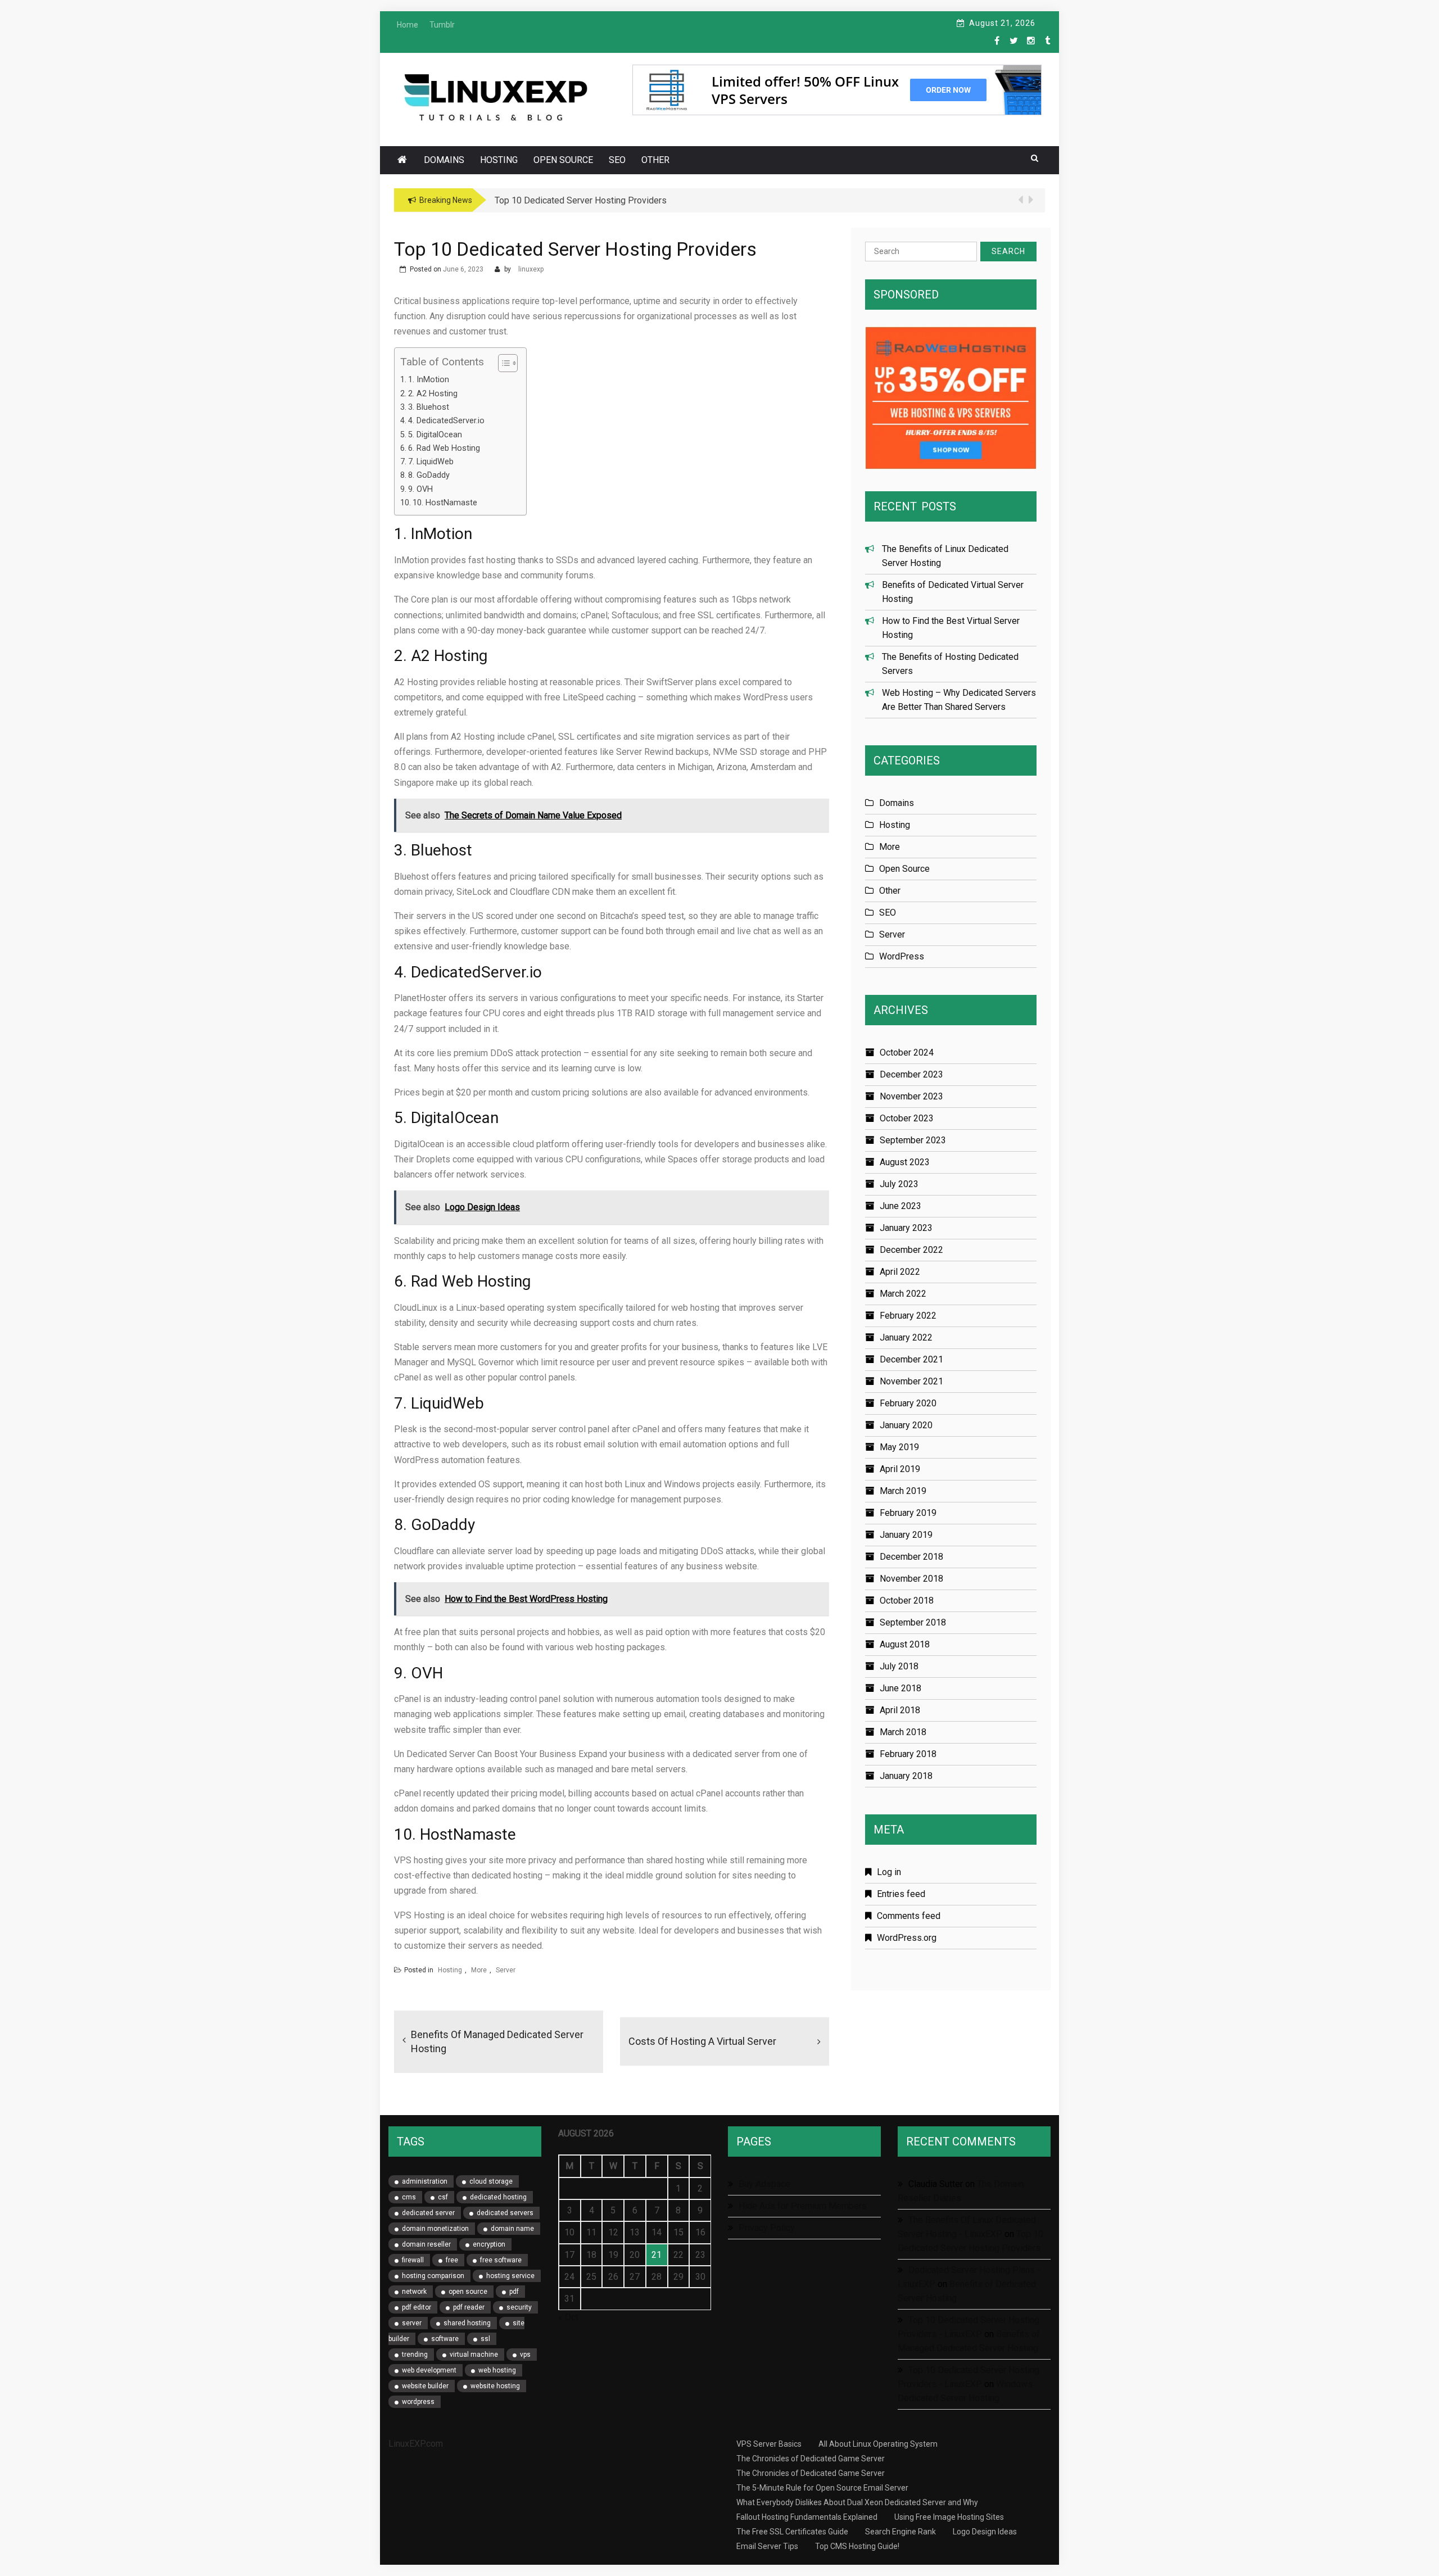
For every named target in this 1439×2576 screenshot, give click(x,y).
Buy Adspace (764, 2184)
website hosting (495, 2386)
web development (429, 2370)
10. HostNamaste (445, 503)
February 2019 (908, 1513)
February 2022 (908, 1316)
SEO (617, 160)
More (479, 1970)
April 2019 (900, 1469)
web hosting (497, 2370)
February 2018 (908, 1754)
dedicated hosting (498, 2197)
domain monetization (435, 2229)
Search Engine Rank (900, 2532)
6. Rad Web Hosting (444, 448)
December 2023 (911, 1074)
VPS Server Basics (769, 2444)
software (445, 2339)
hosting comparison (433, 2276)
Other (655, 160)
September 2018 (913, 1622)
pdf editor (417, 2307)
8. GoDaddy (429, 475)
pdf (514, 2292)
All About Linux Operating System (878, 2444)
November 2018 (911, 1579)
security (519, 2307)
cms (409, 2197)
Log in (889, 1872)
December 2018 (911, 1557)
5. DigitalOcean (435, 435)
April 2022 (900, 1272)
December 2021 (911, 1359)
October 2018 (907, 1601)
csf (443, 2197)
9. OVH (420, 489)
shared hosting (467, 2323)
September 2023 (913, 1140)
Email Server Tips (767, 2546)
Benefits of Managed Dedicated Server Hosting (497, 2041)
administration (425, 2181)
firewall (413, 2260)
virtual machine (474, 2355)
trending (415, 2355)
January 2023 (906, 1228)
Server (506, 1970)
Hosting (499, 160)
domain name (512, 2229)
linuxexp (531, 269)
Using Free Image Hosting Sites (949, 2517)
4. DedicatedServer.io (446, 421)
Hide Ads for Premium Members (803, 2206)
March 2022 (903, 1294)
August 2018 (905, 1644)
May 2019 (899, 1447)
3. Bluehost (429, 407)
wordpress (418, 2402)
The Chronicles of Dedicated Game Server (811, 2459)
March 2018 (903, 1732)
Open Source (563, 160)
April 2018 (900, 1710)
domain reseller (426, 2244)
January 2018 (906, 1776)
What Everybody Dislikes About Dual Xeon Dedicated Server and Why (857, 2502)
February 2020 (908, 1403)
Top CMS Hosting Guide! (857, 2546)
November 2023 (911, 1096)
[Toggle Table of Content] (502, 363)
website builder (425, 2386)
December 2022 (911, 1250)
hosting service (510, 2276)
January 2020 (906, 1425)
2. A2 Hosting (433, 394)
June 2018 (900, 1688)
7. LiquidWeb (431, 462)
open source (468, 2292)
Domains (444, 160)
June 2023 (900, 1206)
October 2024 (907, 1052)
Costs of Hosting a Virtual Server (702, 2041)
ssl (485, 2339)
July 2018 (899, 1666)
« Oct (568, 2317)
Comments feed (909, 1916)
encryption (489, 2244)
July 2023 (899, 1184)
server (412, 2323)
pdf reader (469, 2307)
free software (501, 2260)
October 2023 (907, 1118)
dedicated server (428, 2213)
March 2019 (903, 1491)
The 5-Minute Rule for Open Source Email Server (822, 2488)
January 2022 (906, 1337)
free (452, 2260)
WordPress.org (907, 1938)
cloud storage (491, 2181)
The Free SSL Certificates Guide (792, 2532)
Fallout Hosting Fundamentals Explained (807, 2517)
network (414, 2292)
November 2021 (911, 1381)
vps (525, 2355)
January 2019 (906, 1535)
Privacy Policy (767, 2228)
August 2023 (905, 1162)
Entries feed (901, 1894)
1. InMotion (429, 380)
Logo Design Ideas (985, 2532)
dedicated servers (505, 2213)
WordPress (902, 956)
